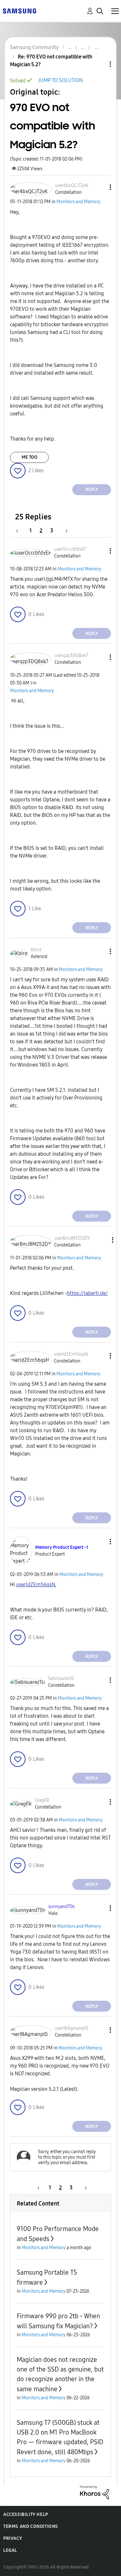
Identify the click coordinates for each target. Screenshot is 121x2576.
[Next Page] (64, 531)
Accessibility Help (26, 2514)
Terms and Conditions (31, 2526)
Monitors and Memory (78, 202)
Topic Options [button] (99, 64)
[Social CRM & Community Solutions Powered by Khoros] (95, 2492)
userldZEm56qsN (36, 1585)
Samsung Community (34, 47)
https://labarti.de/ (87, 1293)
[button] (100, 187)
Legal (10, 2550)
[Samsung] (19, 10)
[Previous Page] (20, 531)
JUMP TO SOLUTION (60, 80)
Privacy (13, 2538)
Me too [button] (30, 457)
